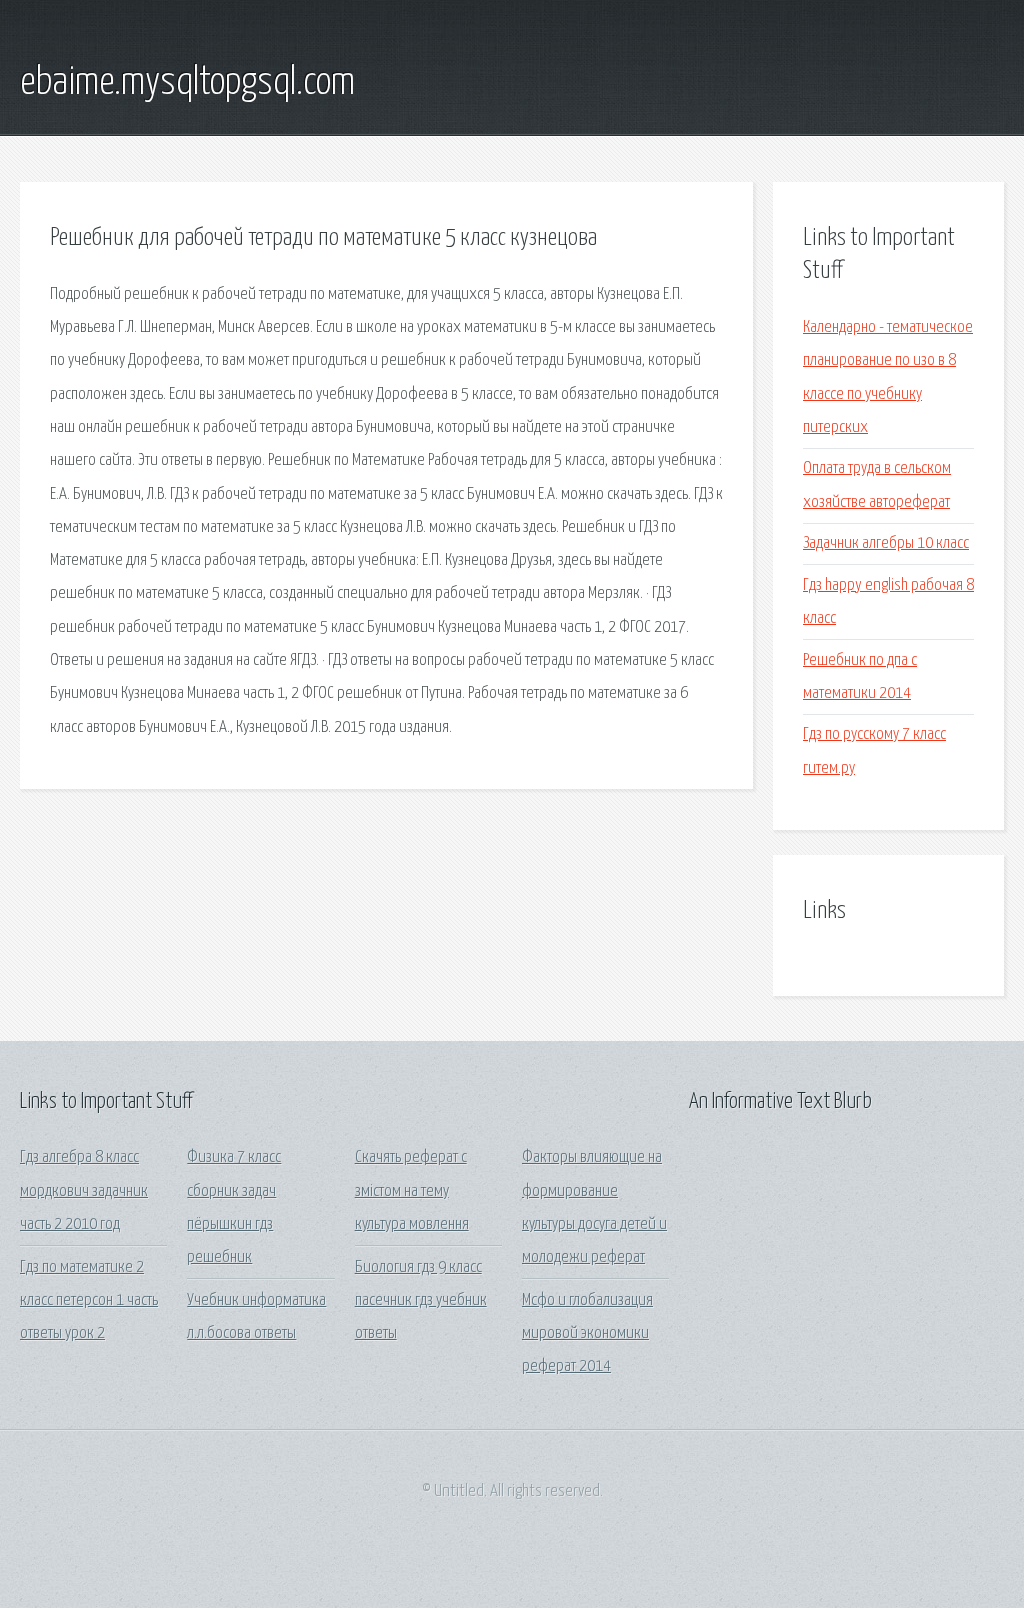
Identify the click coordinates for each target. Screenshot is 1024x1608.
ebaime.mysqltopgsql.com (187, 83)
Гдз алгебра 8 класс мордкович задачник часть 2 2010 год (84, 1191)
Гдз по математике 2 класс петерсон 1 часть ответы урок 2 (89, 1301)
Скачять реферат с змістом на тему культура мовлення (412, 1191)
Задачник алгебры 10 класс (886, 543)
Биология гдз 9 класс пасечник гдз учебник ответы (421, 1301)
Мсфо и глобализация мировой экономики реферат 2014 (587, 1334)
